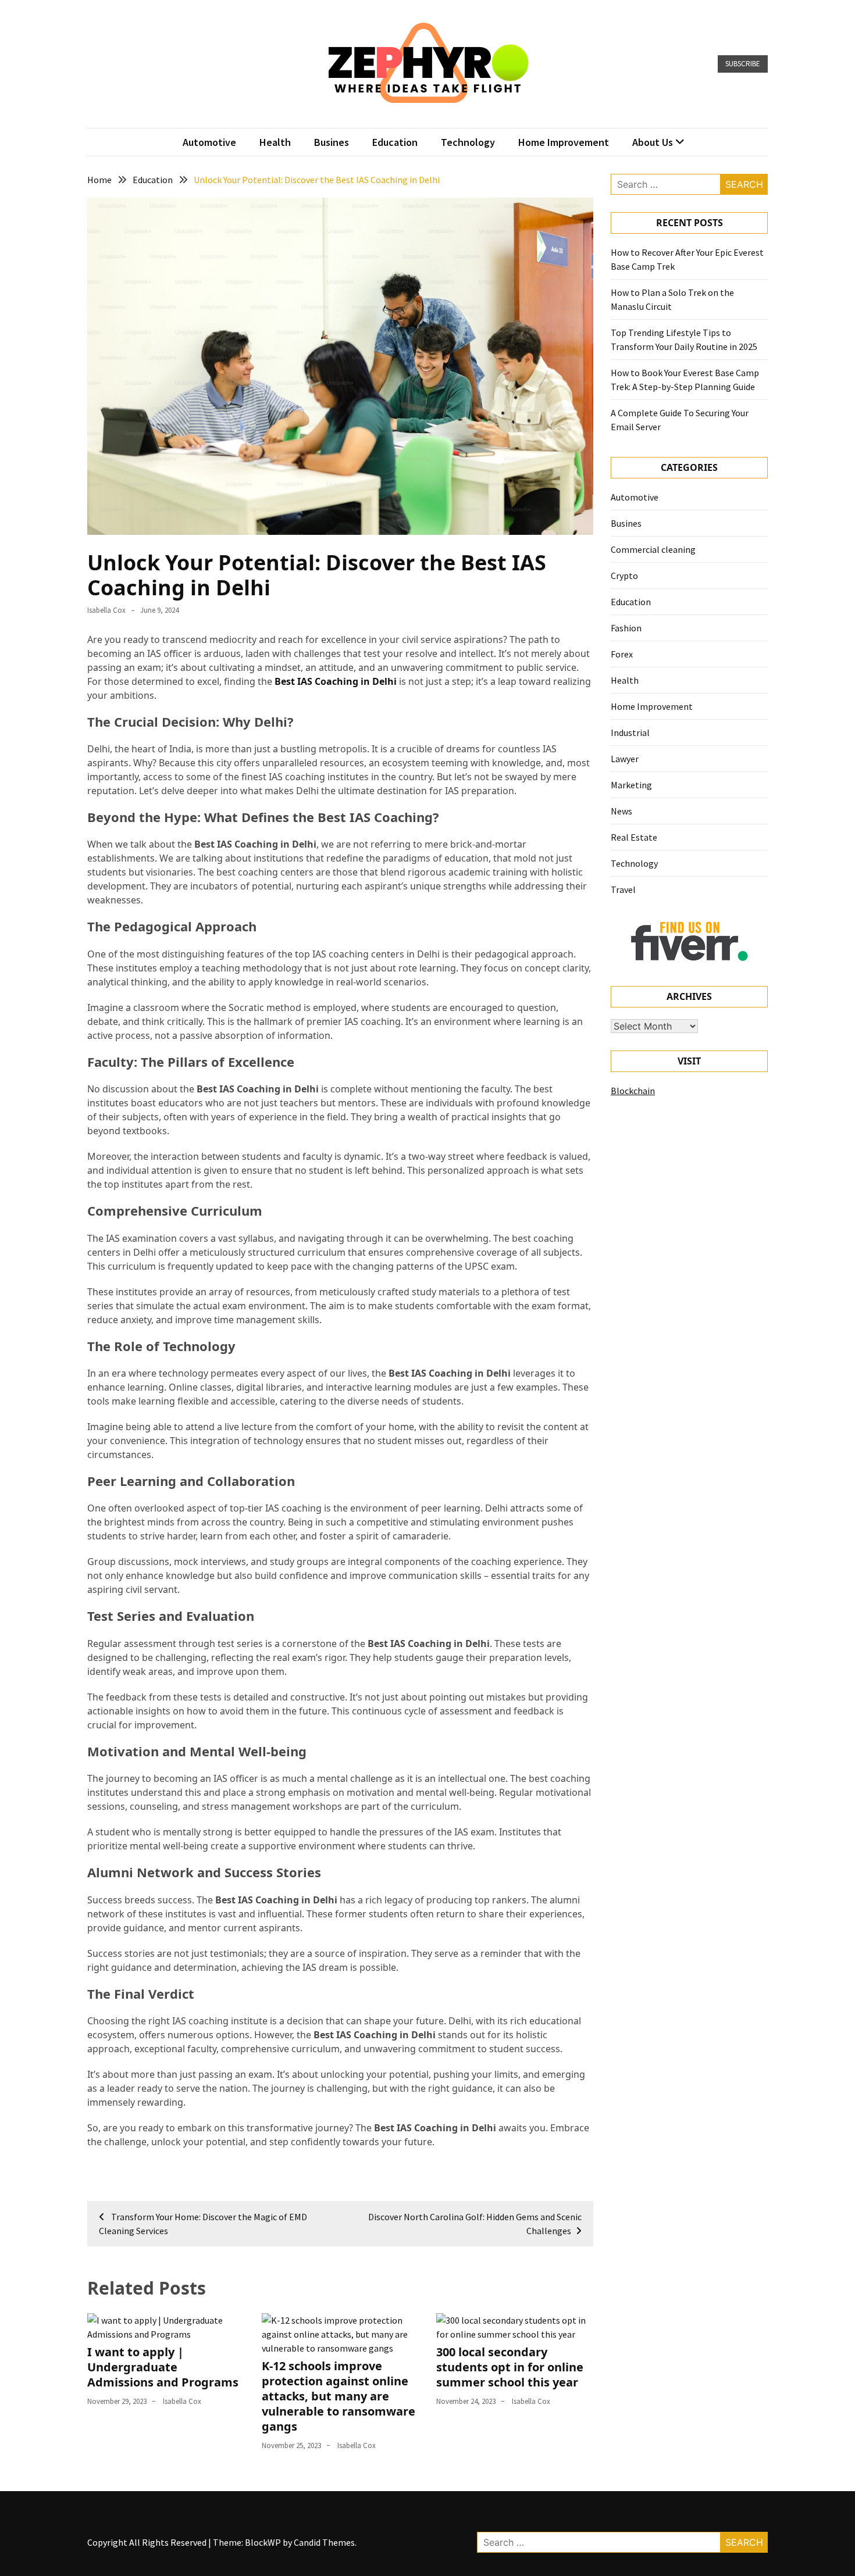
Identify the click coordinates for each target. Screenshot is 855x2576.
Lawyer (625, 759)
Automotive (209, 142)
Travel (623, 889)
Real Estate (634, 837)
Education (395, 142)
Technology (468, 142)
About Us (653, 142)
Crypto (624, 576)
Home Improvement (564, 142)
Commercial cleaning (653, 549)
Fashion (626, 628)
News (621, 811)
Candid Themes (324, 2542)
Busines (332, 142)
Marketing (631, 785)
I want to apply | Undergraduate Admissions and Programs (163, 2367)
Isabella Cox (106, 610)
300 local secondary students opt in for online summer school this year (510, 2367)
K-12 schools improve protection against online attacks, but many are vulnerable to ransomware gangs (339, 2396)
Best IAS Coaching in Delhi (336, 681)
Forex (622, 654)
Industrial (630, 733)
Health (275, 142)
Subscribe (743, 64)
